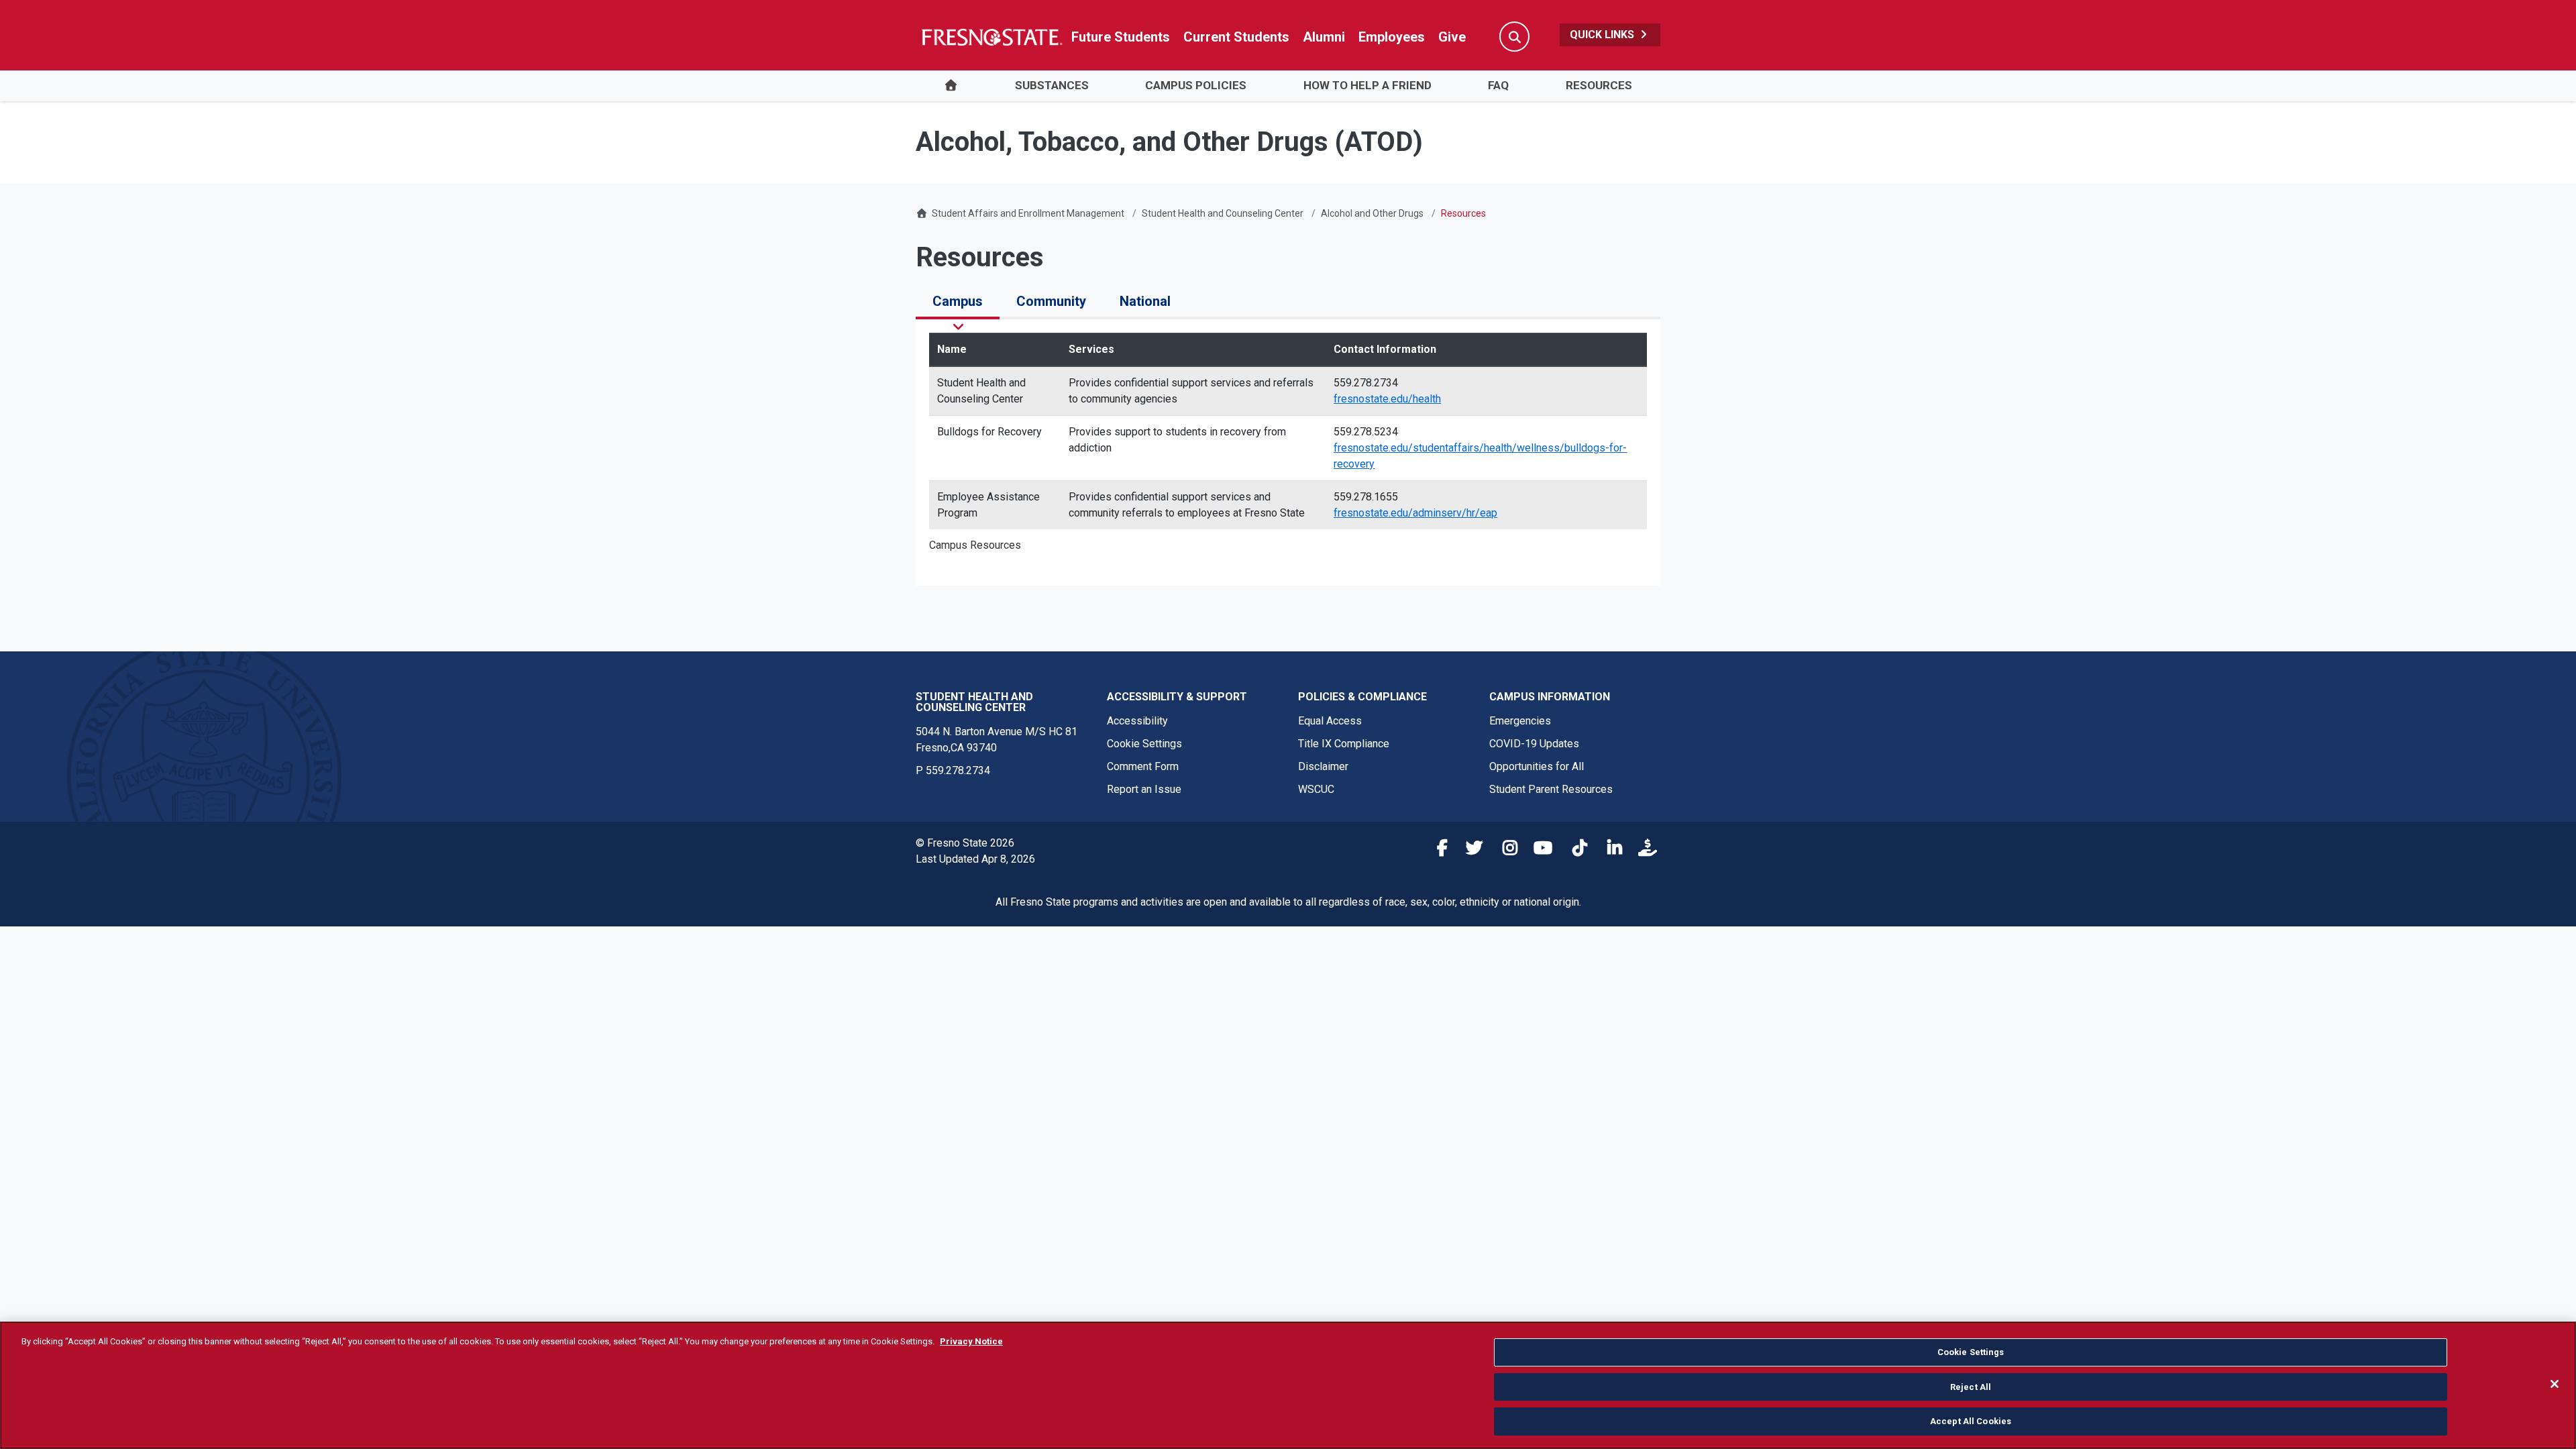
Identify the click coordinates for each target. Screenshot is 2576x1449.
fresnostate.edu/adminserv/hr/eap (1415, 513)
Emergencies (1520, 721)
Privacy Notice (971, 1341)
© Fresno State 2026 (965, 843)
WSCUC (1316, 789)
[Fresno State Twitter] (1470, 850)
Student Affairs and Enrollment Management (1028, 213)
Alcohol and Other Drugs (1372, 213)
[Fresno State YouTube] (1540, 850)
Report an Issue (1144, 789)
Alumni (1324, 37)
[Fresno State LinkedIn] (1609, 850)
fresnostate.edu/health (1387, 399)
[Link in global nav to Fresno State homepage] (991, 37)
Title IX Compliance (1344, 744)
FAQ (1498, 85)
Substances (1052, 85)
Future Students (1121, 37)
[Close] (2555, 1384)
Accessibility (1137, 721)
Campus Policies (1196, 85)
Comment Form (1143, 766)
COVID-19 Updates (1534, 744)
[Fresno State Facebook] (1435, 850)
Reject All (1971, 1387)
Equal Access (1330, 721)
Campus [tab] (958, 301)
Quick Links (1603, 35)
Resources (1599, 85)
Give (1452, 37)
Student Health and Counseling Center (1223, 213)
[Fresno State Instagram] (1505, 850)
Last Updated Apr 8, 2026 (975, 859)
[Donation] (1644, 850)
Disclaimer (1323, 766)
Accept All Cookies (1971, 1421)
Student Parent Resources (1551, 789)
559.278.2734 (958, 770)
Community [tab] (1051, 301)
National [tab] (1145, 301)
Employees (1392, 37)
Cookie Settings (1144, 744)
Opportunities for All (1537, 766)
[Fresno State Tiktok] (1574, 850)
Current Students (1236, 37)
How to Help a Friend (1367, 85)
